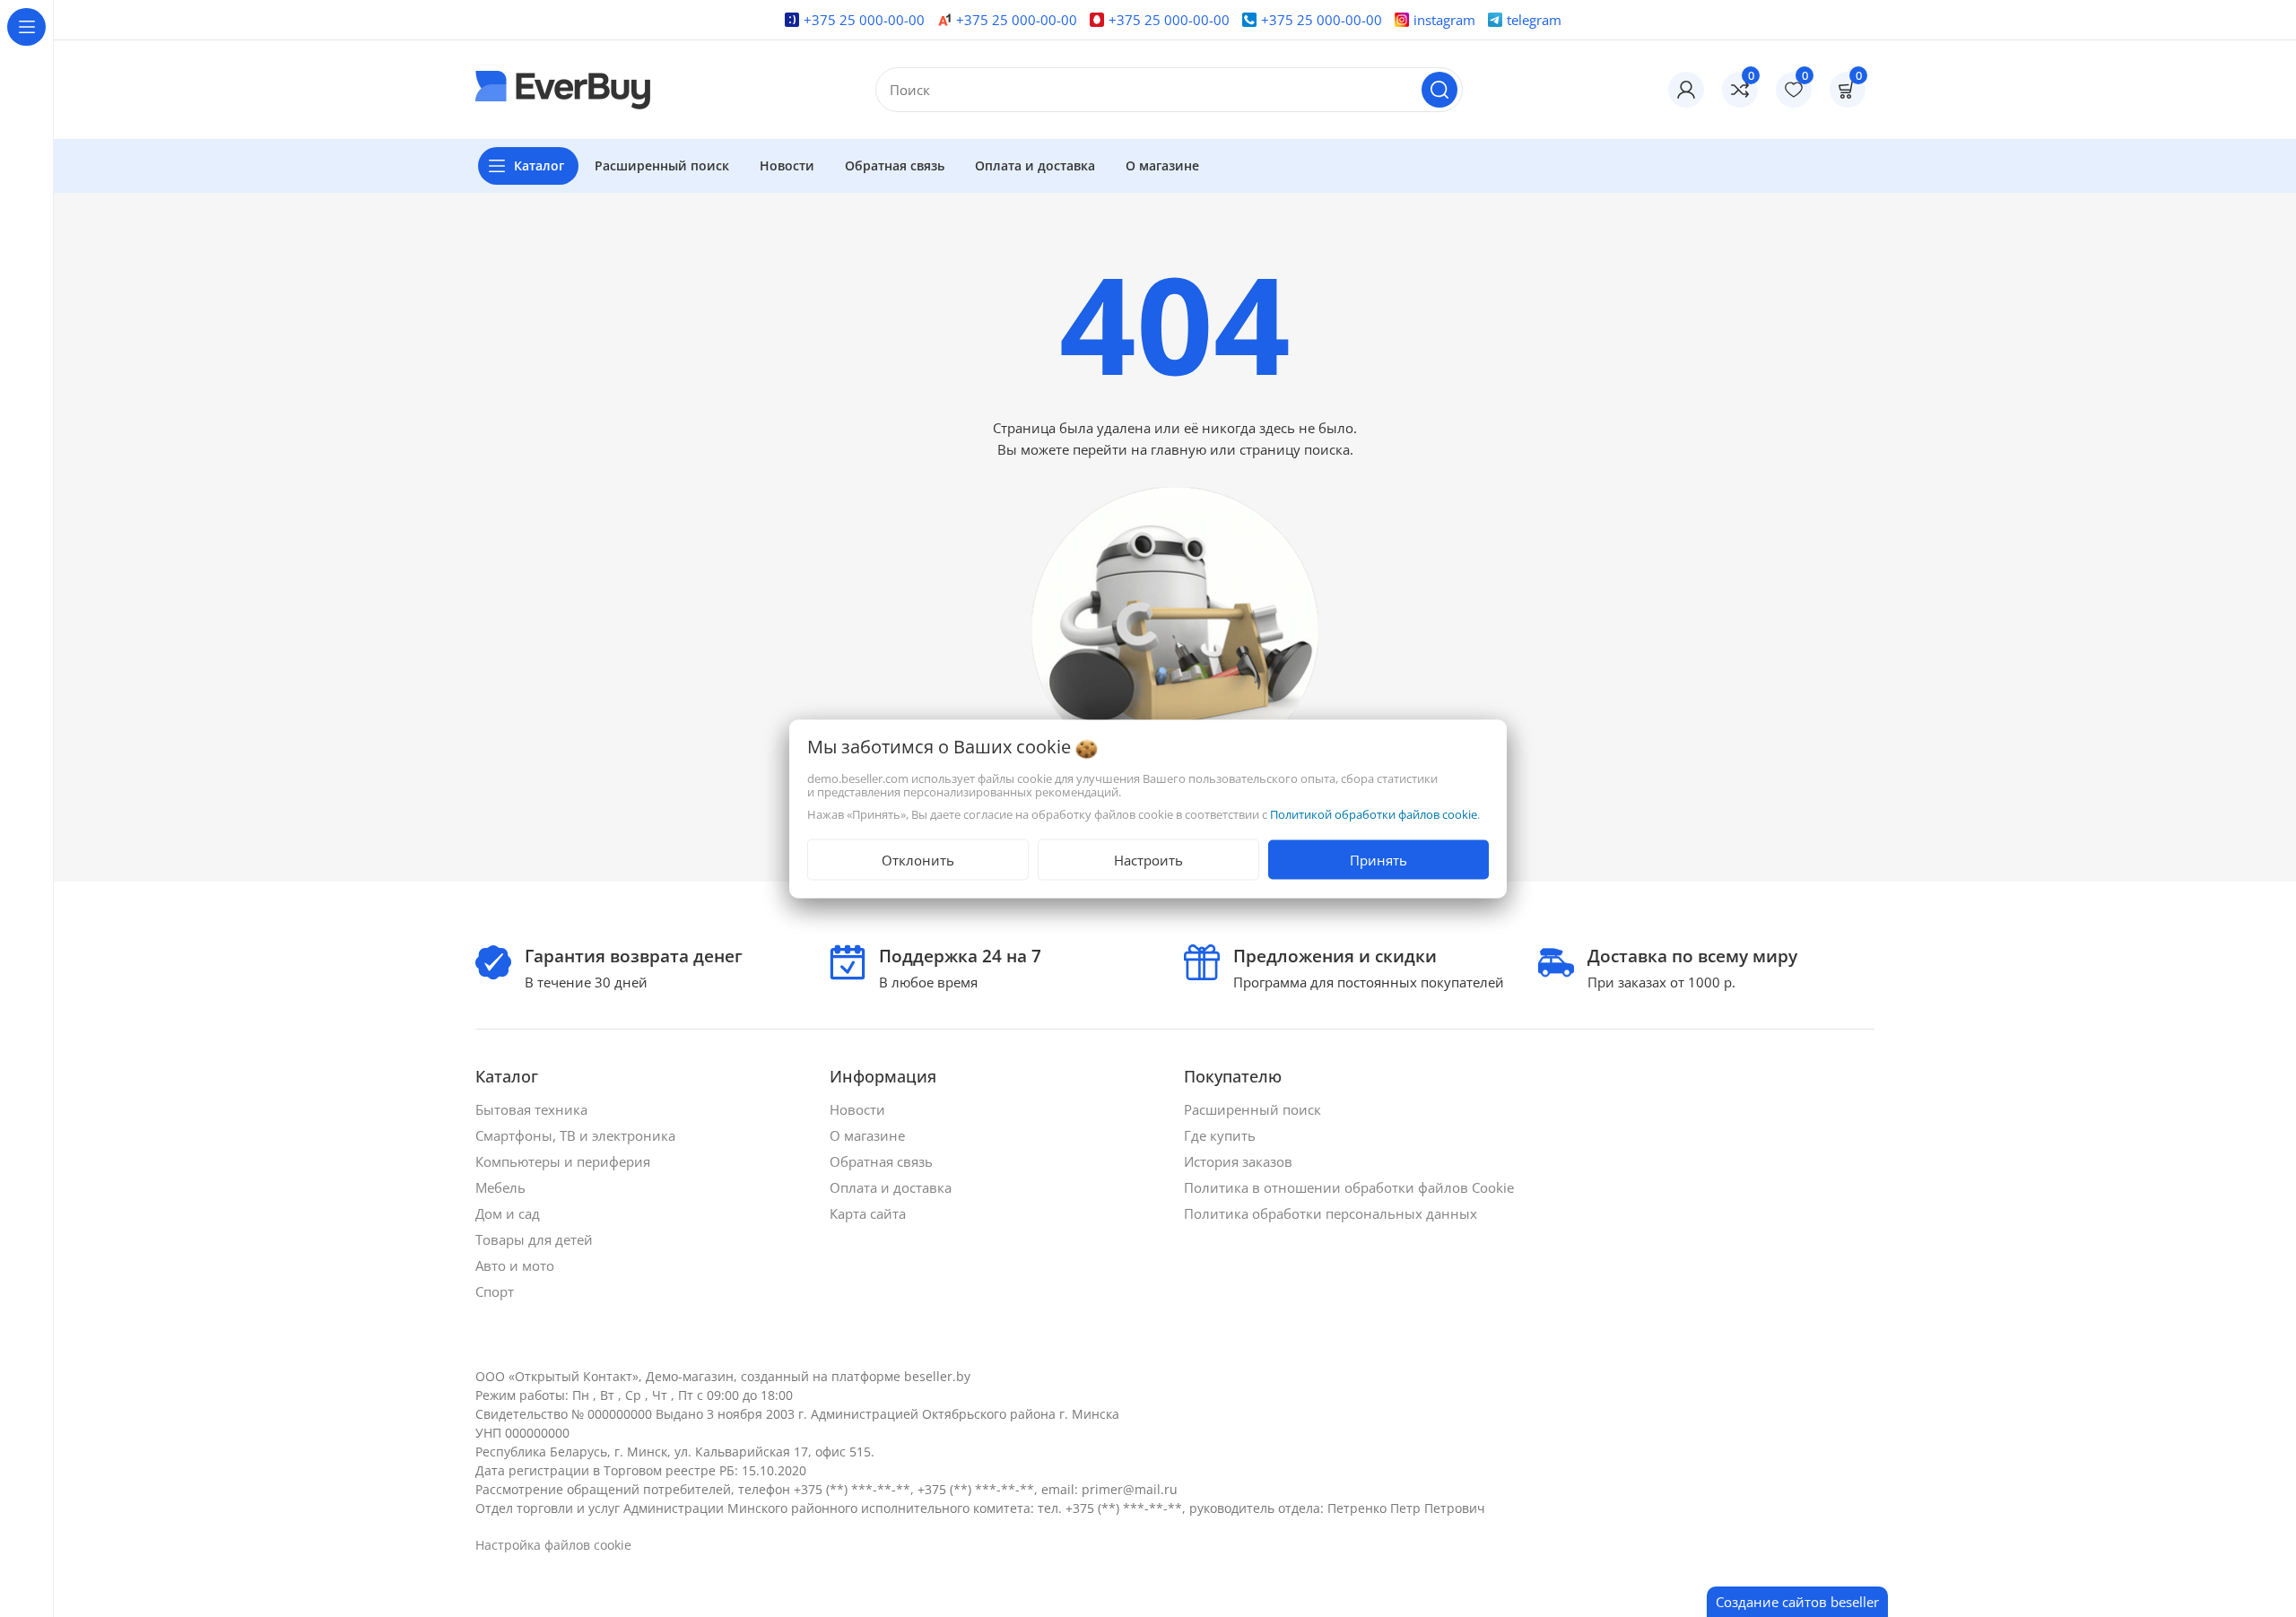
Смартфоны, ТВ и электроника (577, 1135)
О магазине (869, 1135)
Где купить (1222, 1135)
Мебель (502, 1187)
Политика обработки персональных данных (1332, 1213)
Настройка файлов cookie (553, 1545)
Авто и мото (517, 1265)
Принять (1378, 859)
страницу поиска (1295, 449)
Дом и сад (509, 1213)
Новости (859, 1109)
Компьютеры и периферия (565, 1161)
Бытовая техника (533, 1109)
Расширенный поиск (1254, 1109)
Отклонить (918, 859)
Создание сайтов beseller (1797, 1602)
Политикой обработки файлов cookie (1374, 813)
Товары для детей (536, 1239)
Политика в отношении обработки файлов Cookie (1351, 1187)
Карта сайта (870, 1213)
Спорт (496, 1291)
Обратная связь (883, 1161)
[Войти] (1686, 90)
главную (1178, 449)
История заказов (1240, 1161)
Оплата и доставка (892, 1187)
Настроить (1148, 859)
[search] (1439, 90)
